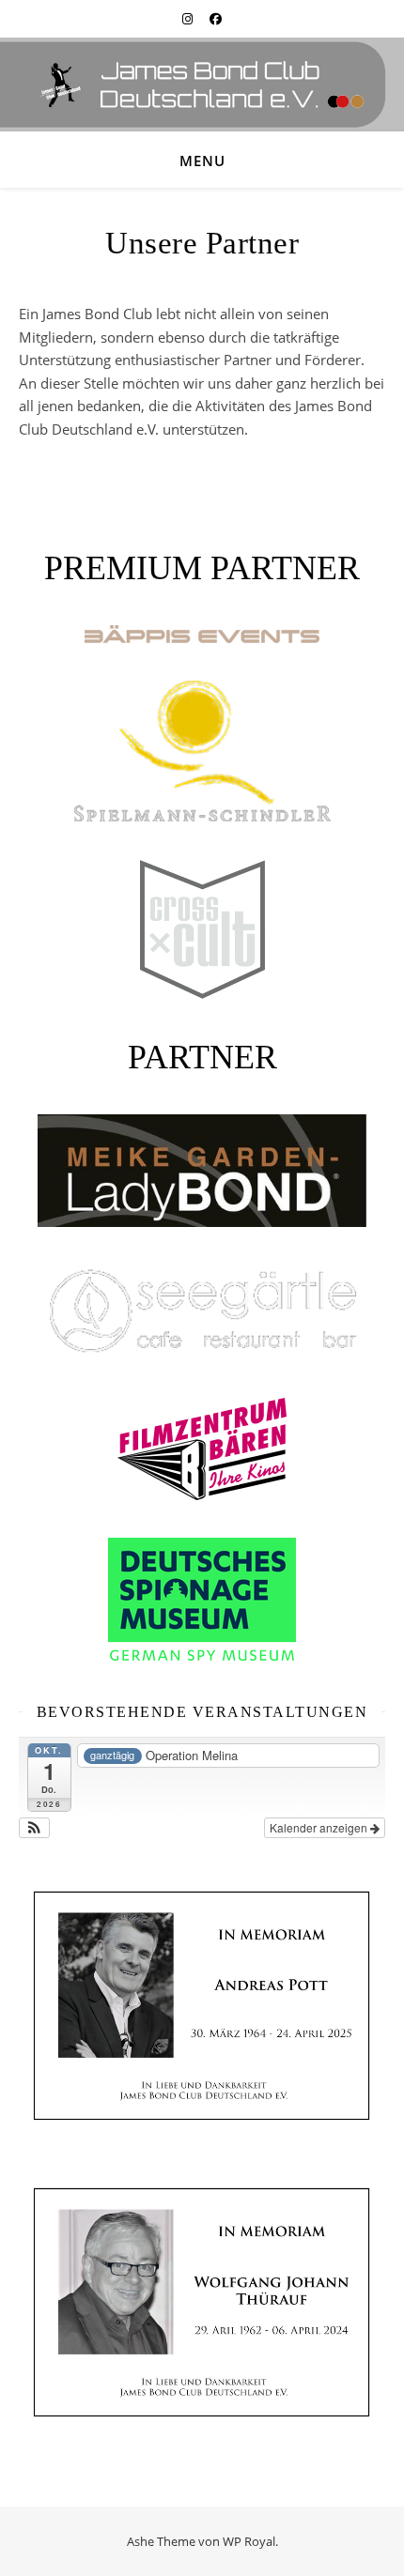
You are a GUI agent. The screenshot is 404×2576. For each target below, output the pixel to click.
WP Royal (249, 2541)
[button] (34, 1828)
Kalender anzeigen (320, 1827)
